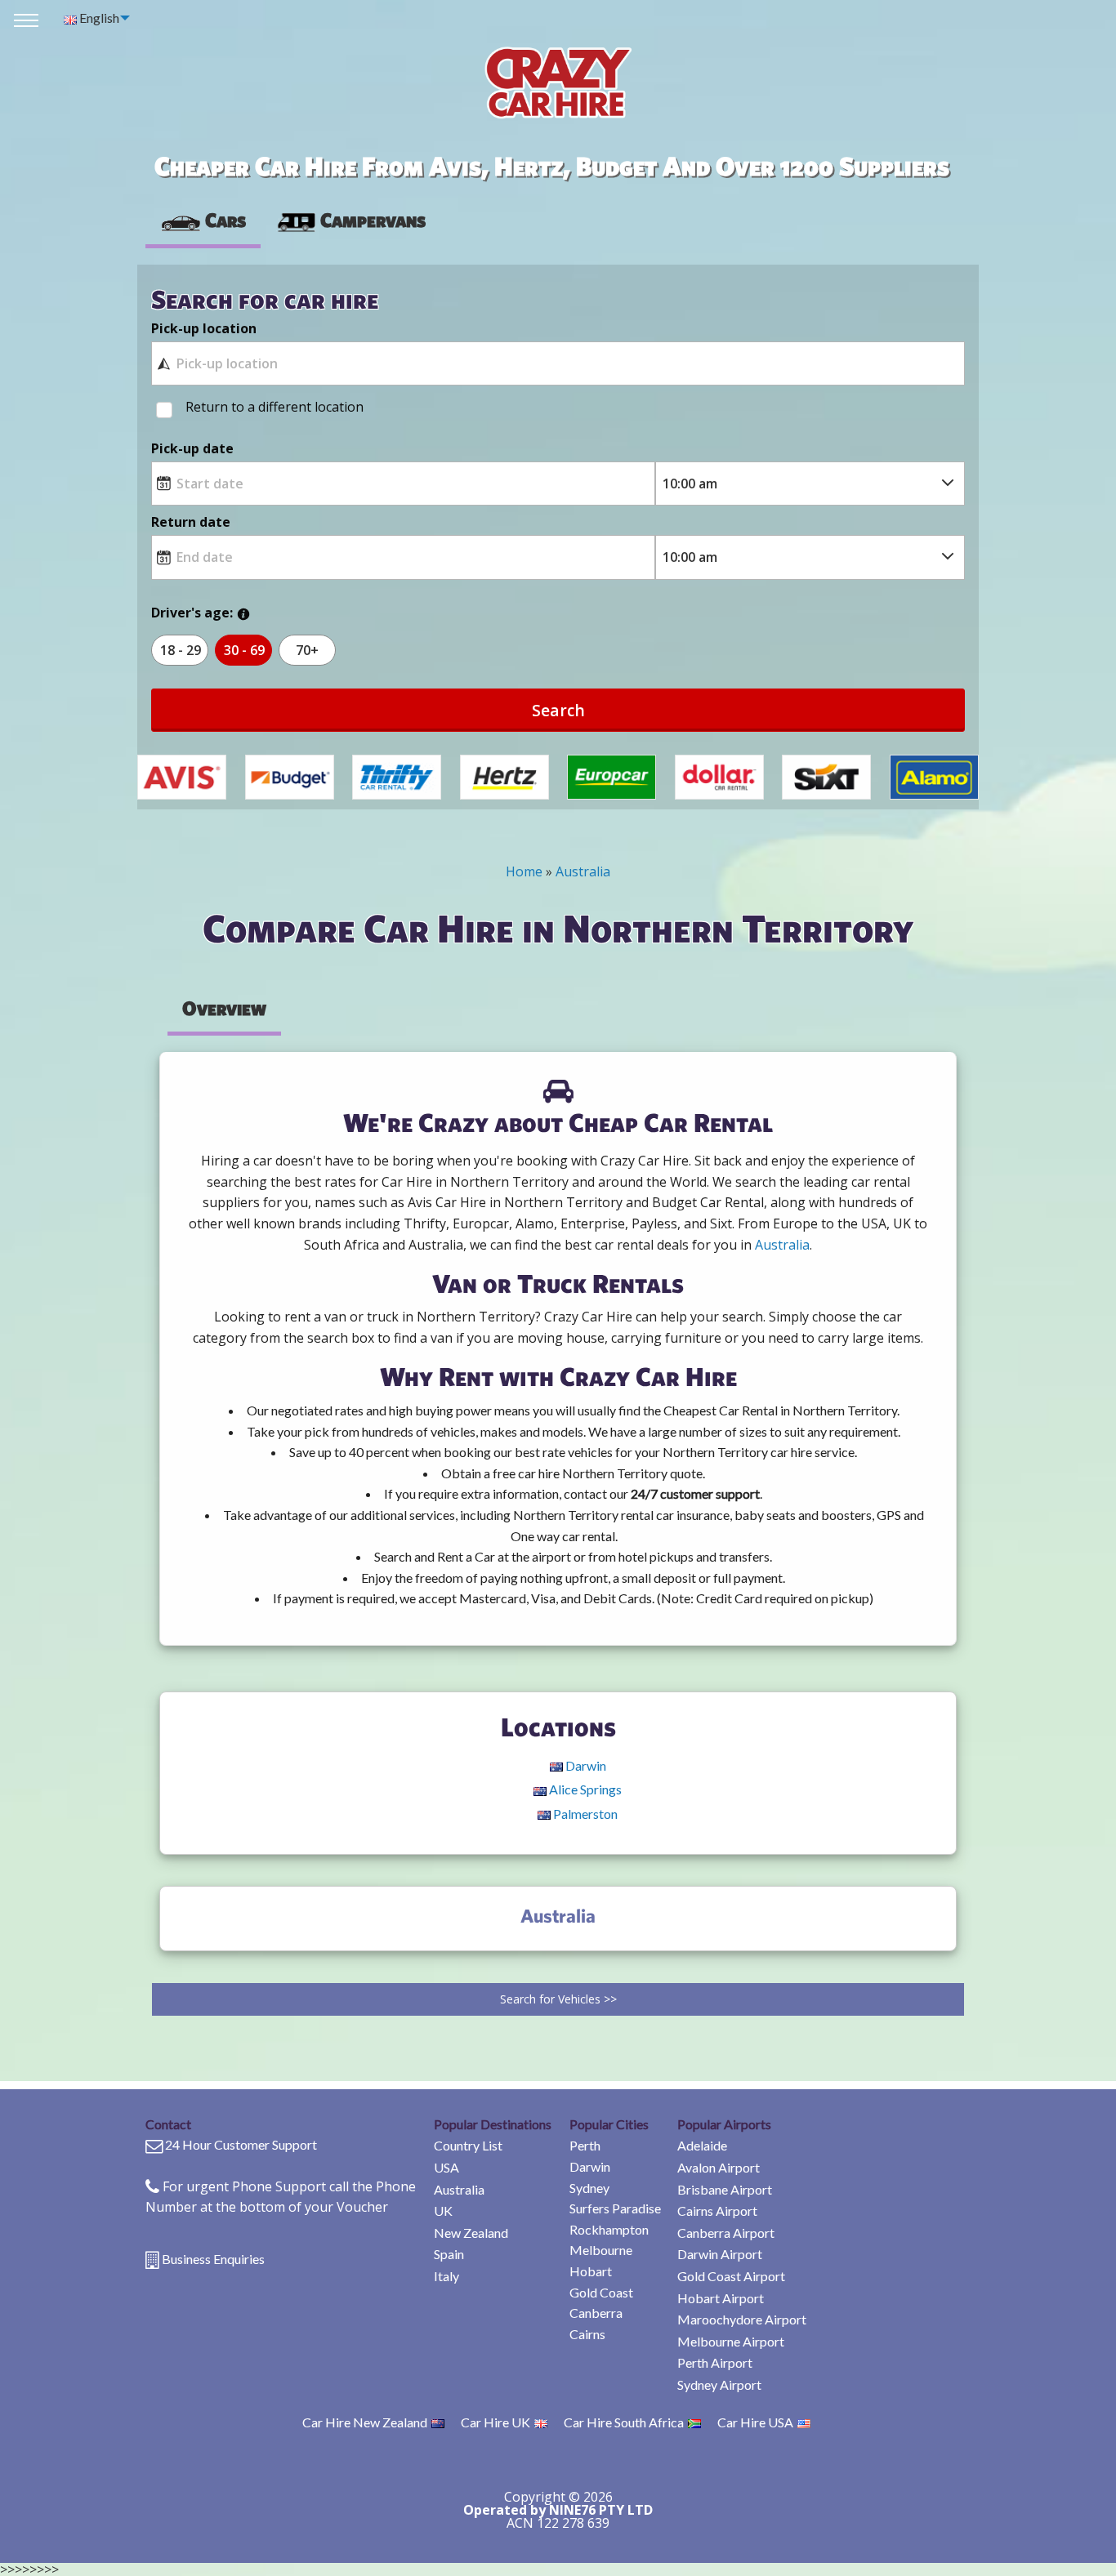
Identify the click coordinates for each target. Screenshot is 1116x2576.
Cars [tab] (225, 220)
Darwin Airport (720, 2254)
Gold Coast (601, 2292)
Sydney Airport (719, 2384)
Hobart (591, 2271)
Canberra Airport (726, 2233)
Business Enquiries (213, 2259)
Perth (585, 2145)
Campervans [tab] (373, 220)
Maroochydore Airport (742, 2319)
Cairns (587, 2334)
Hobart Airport (721, 2298)
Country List (468, 2145)
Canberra (596, 2313)
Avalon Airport (719, 2167)
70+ (307, 650)
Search (558, 710)
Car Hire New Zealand (365, 2422)
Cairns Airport (717, 2211)
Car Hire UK (496, 2422)
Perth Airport (715, 2362)
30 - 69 (244, 650)
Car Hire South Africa (624, 2422)
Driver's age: (192, 613)
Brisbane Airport (725, 2189)
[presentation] (350, 221)
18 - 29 (181, 650)
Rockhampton (609, 2229)
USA (446, 2167)
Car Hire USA (755, 2422)
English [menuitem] (98, 18)
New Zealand (471, 2233)
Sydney (589, 2188)
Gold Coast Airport (731, 2276)
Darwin (590, 2166)
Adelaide (702, 2145)
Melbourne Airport (731, 2341)
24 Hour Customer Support (241, 2144)
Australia (459, 2189)
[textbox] (558, 363)
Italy (446, 2276)
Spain (449, 2254)
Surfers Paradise (615, 2208)
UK (443, 2211)
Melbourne (601, 2250)
